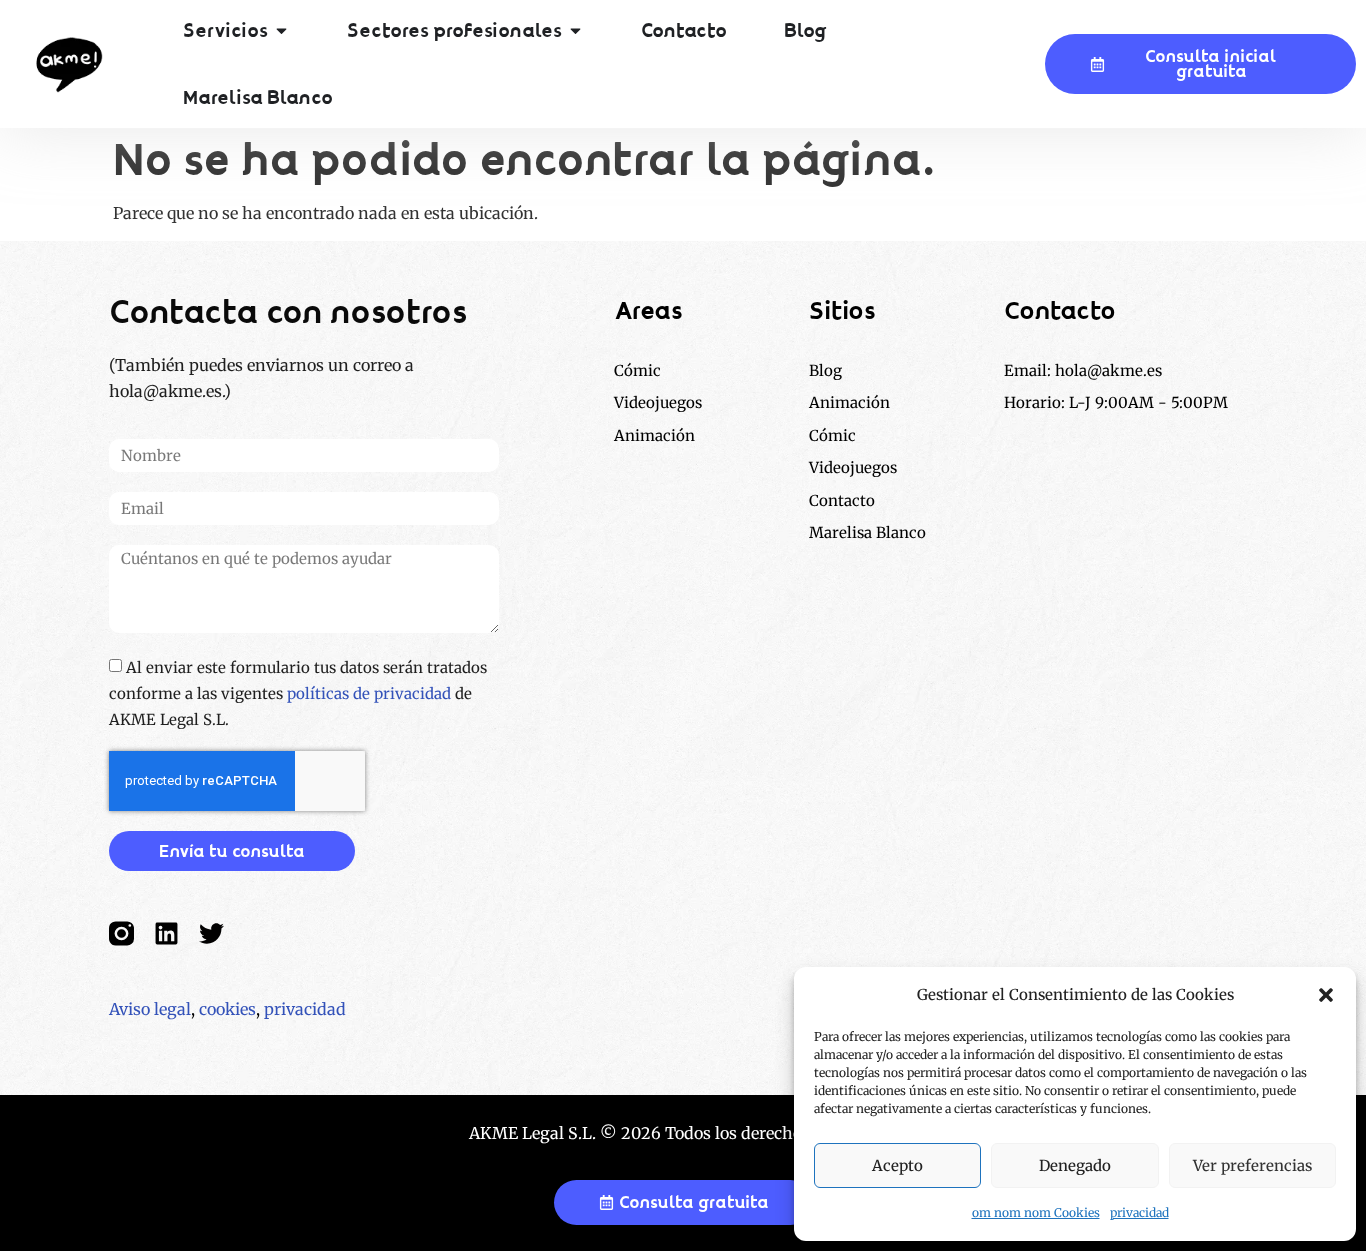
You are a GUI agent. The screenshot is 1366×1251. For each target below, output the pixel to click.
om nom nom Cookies (1036, 1212)
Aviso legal (150, 1009)
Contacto (842, 500)
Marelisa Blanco (867, 532)
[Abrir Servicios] (281, 31)
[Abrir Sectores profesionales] (575, 31)
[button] (1326, 995)
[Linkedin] (166, 933)
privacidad (1139, 1212)
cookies (227, 1009)
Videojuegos (853, 467)
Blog (825, 370)
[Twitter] (211, 933)
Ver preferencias (1252, 1165)
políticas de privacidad (369, 693)
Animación (849, 402)
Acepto (897, 1165)
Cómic (832, 435)
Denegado (1075, 1165)
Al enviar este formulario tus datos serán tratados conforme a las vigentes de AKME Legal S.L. (298, 693)
